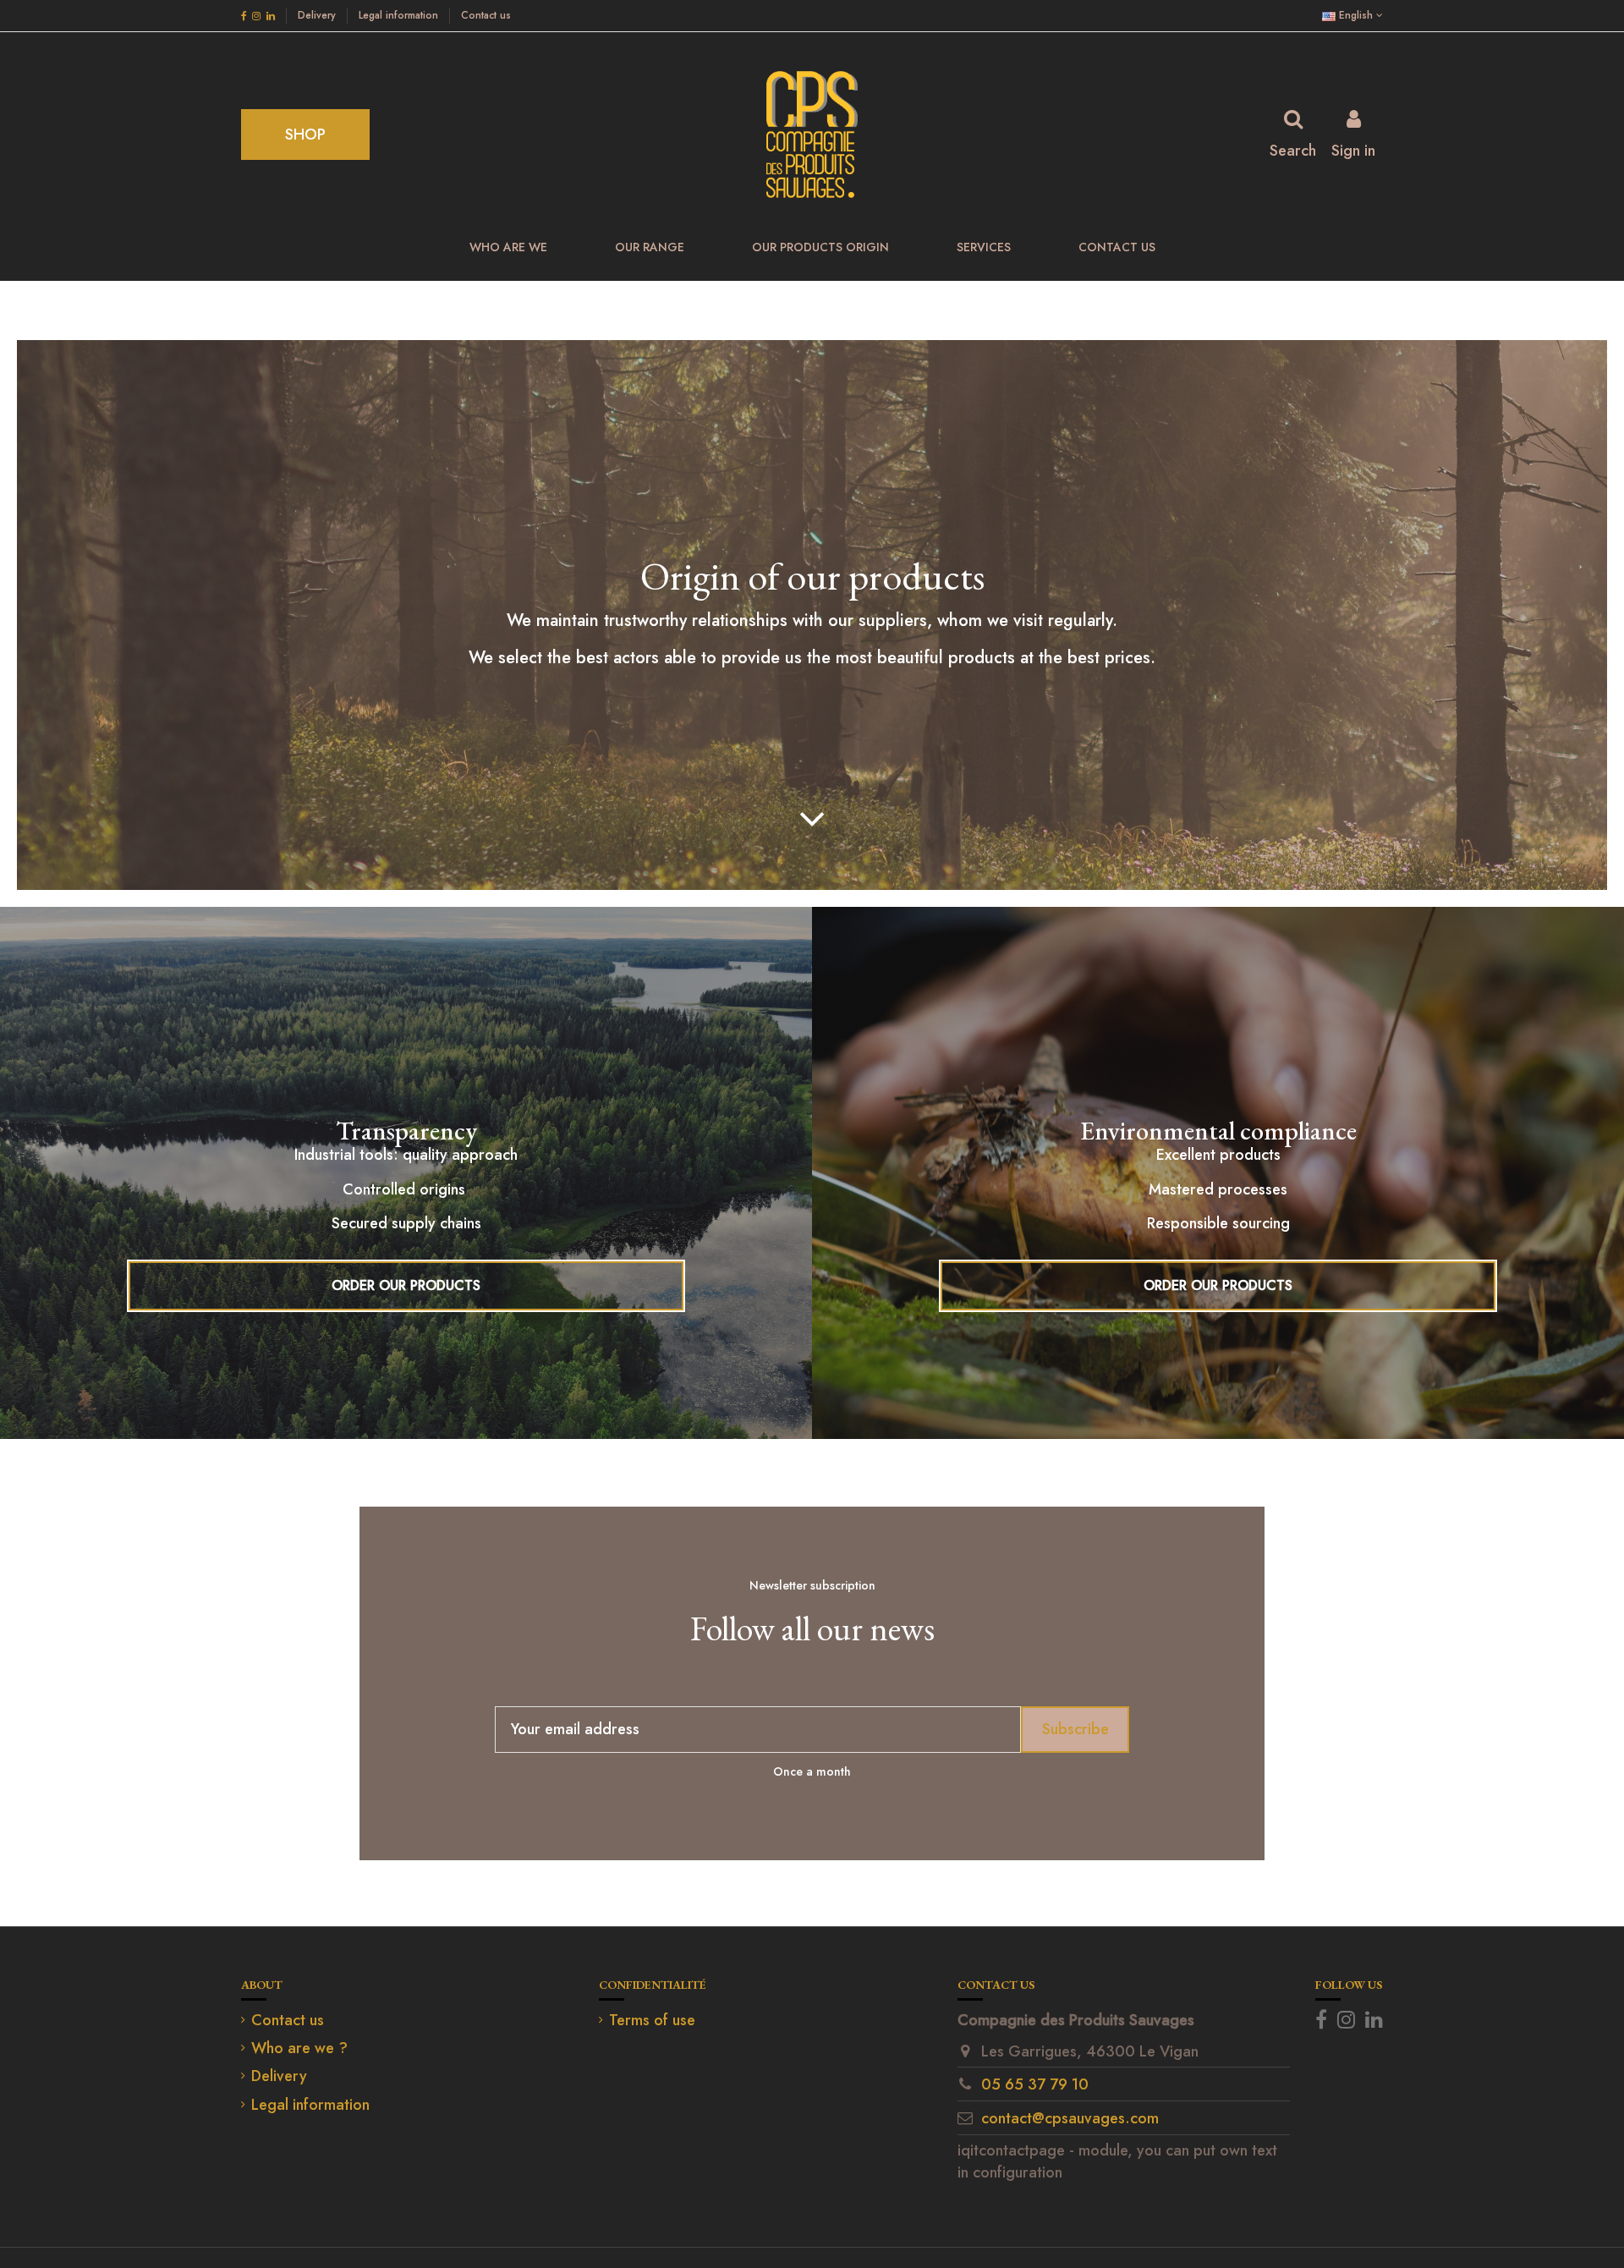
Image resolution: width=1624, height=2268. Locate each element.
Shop (305, 135)
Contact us (486, 15)
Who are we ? (299, 2048)
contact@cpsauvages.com (1070, 2118)
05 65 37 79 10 (1035, 2084)
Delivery (318, 15)
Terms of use (652, 2020)
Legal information (400, 15)
